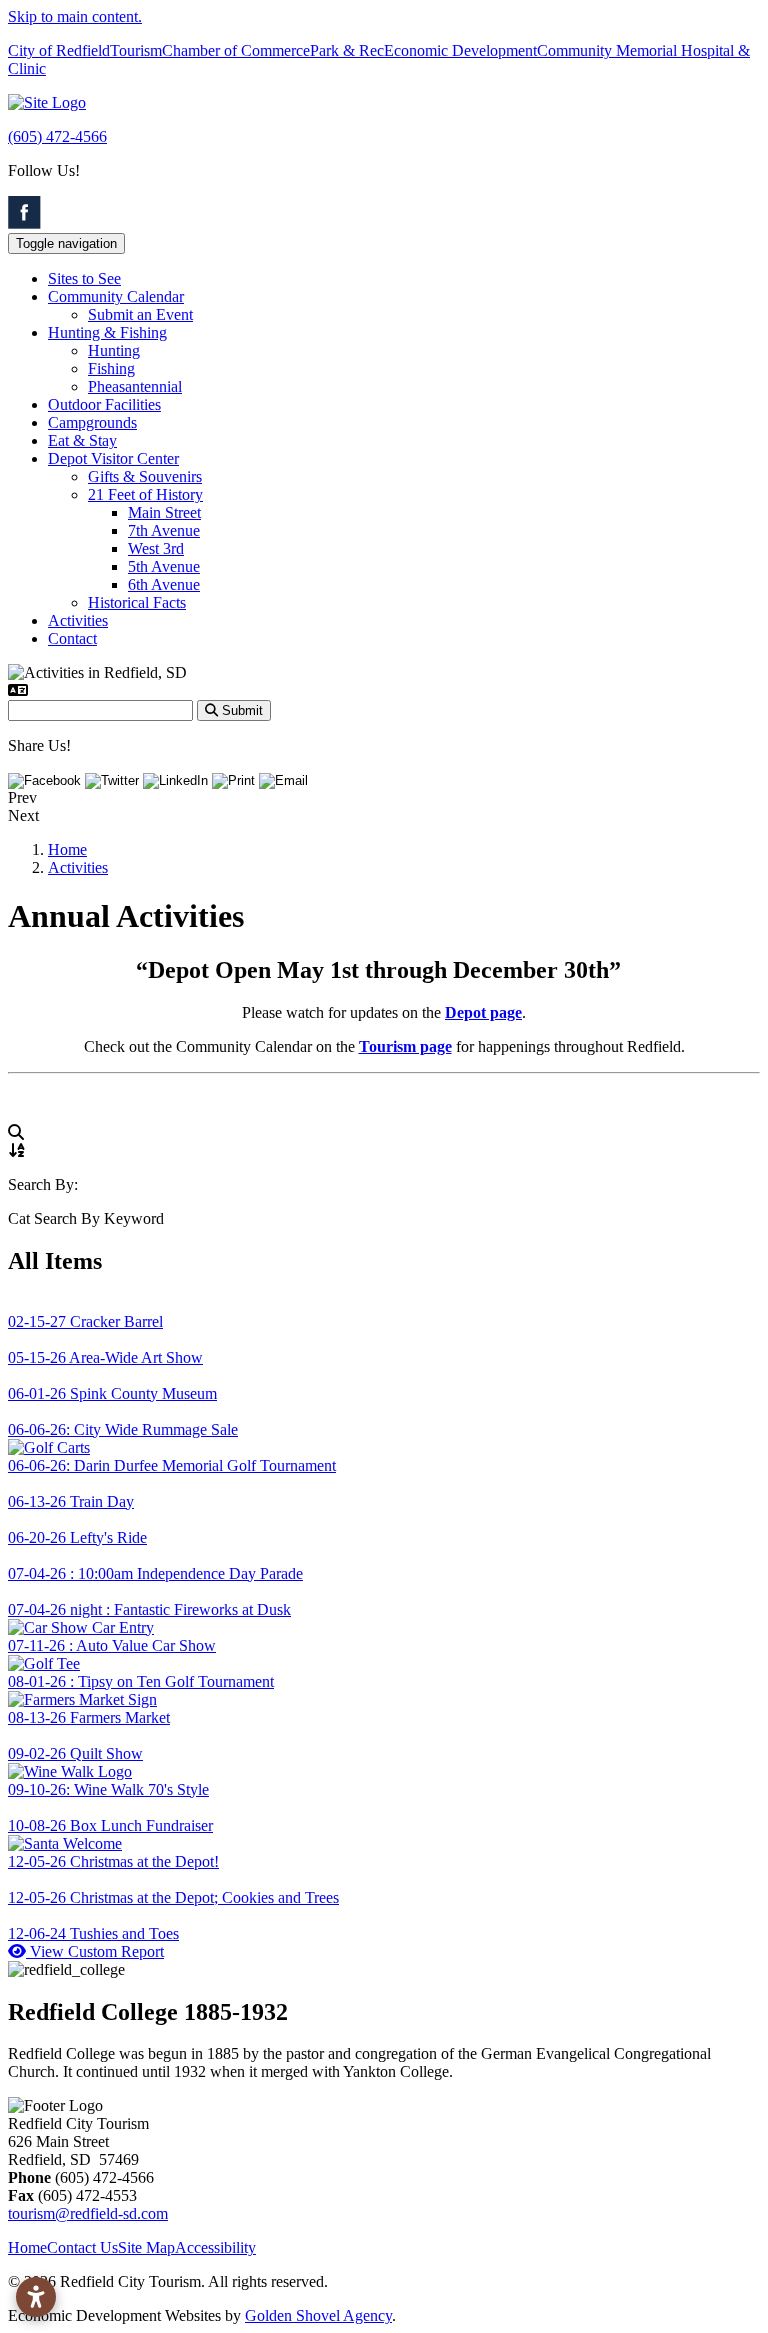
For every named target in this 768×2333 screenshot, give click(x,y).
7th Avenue (164, 530)
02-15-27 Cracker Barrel (85, 1321)
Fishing (111, 368)
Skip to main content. (75, 16)
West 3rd (156, 548)
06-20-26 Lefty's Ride (77, 1537)
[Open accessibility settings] (36, 2297)
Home (27, 2247)
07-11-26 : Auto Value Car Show (112, 1645)
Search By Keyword (99, 1218)
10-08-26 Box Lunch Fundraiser (110, 1825)
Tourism (136, 50)
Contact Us (82, 2247)
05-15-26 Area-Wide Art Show (105, 1357)
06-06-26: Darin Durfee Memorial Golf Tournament (172, 1465)
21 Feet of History (145, 494)
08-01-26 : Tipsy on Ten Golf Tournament (141, 1681)
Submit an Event (140, 314)
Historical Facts (137, 602)
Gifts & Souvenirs (145, 476)
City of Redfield (59, 50)
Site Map (146, 2247)
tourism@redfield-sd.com (88, 2213)
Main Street (164, 512)
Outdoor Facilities (104, 404)
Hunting (114, 350)
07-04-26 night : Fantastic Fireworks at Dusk (149, 1609)
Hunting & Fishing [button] (107, 332)
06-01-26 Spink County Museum (112, 1393)
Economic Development (460, 50)
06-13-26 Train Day (71, 1501)
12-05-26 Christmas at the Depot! (113, 1861)
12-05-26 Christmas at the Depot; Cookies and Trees (173, 1897)
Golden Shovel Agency (318, 2315)
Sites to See (84, 278)
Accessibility (215, 2247)
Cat (19, 1218)
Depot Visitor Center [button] (113, 458)
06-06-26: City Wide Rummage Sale (123, 1429)
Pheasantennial (135, 386)
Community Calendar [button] (116, 296)
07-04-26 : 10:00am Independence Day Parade (155, 1573)
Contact (72, 638)
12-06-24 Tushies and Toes (93, 1933)
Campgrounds (92, 422)
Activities (78, 620)
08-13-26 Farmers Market (89, 1717)
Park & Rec (347, 50)
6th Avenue (164, 584)
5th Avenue (164, 566)
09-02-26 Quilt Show (75, 1753)
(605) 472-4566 (57, 136)
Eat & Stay (82, 440)
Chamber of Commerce (236, 50)
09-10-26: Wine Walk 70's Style (108, 1789)
